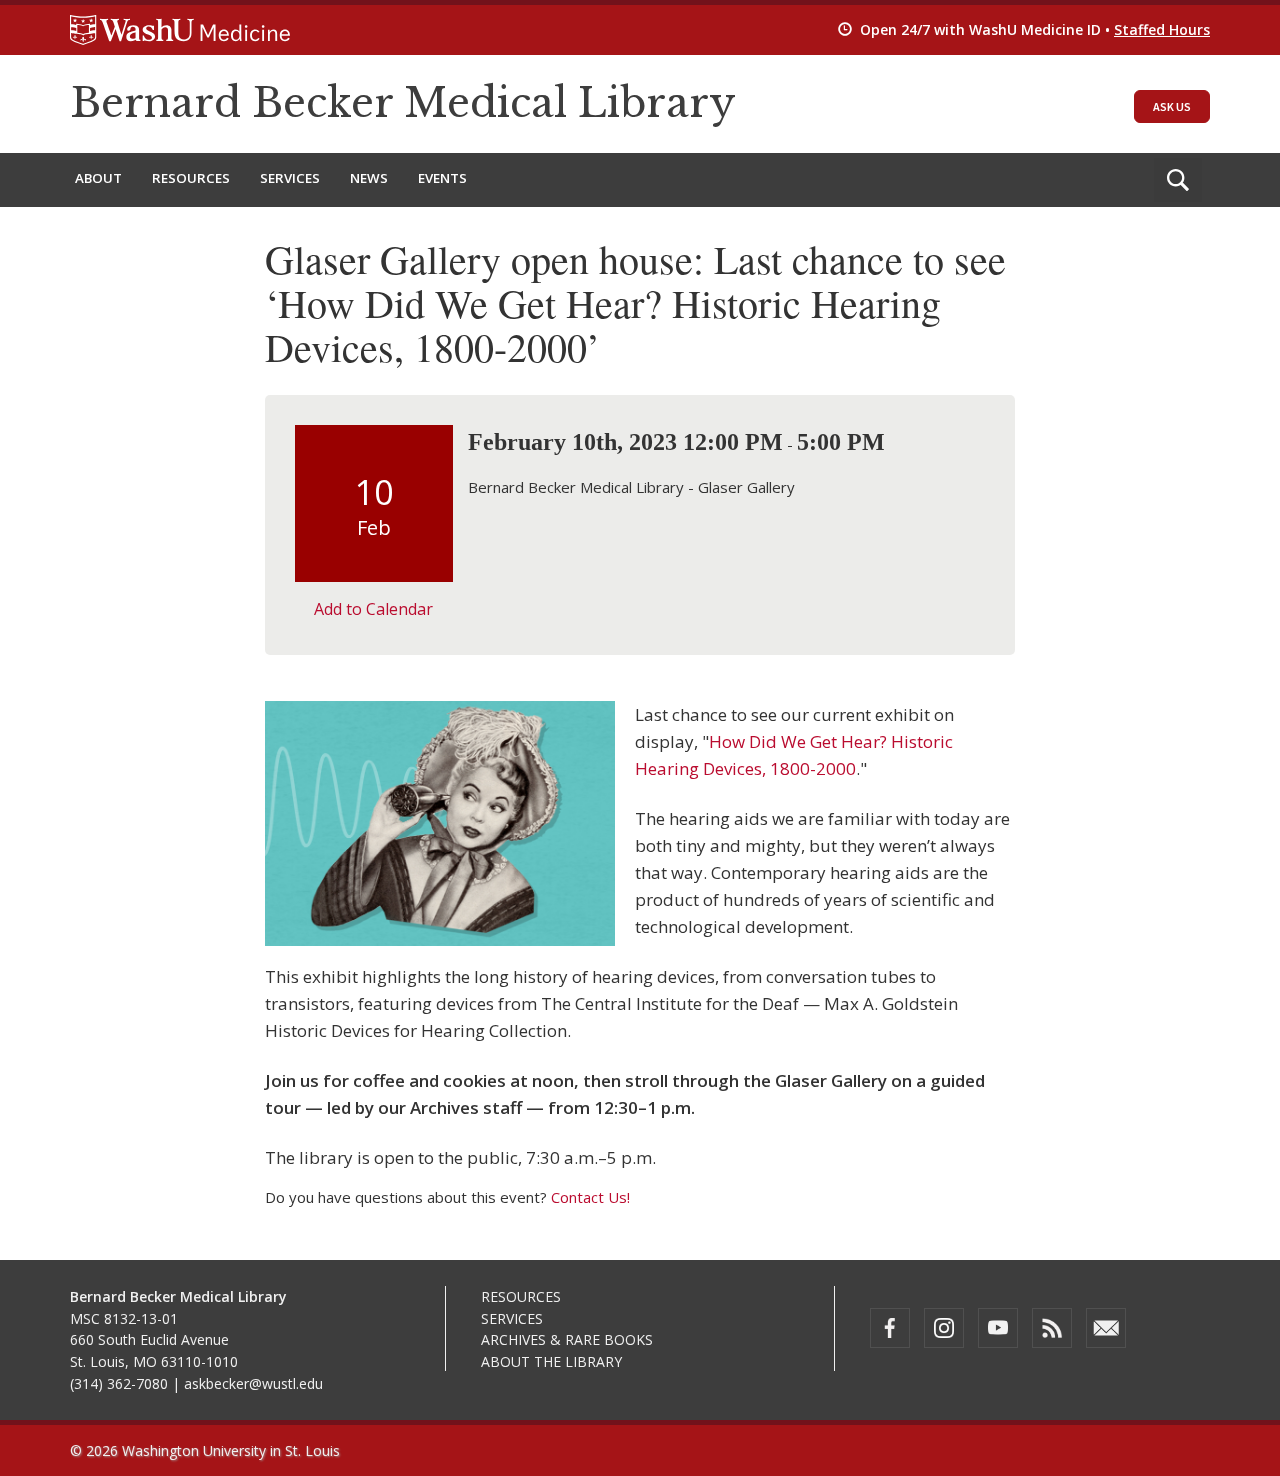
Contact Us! (590, 1197)
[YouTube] (998, 1328)
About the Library (551, 1361)
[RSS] (1052, 1328)
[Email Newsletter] (1106, 1328)
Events (442, 178)
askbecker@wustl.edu (253, 1383)
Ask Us (1172, 106)
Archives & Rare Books (567, 1339)
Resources (191, 178)
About (98, 178)
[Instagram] (944, 1328)
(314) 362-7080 (119, 1383)
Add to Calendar (373, 609)
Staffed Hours (1162, 29)
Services (290, 178)
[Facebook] (890, 1328)
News (369, 178)
